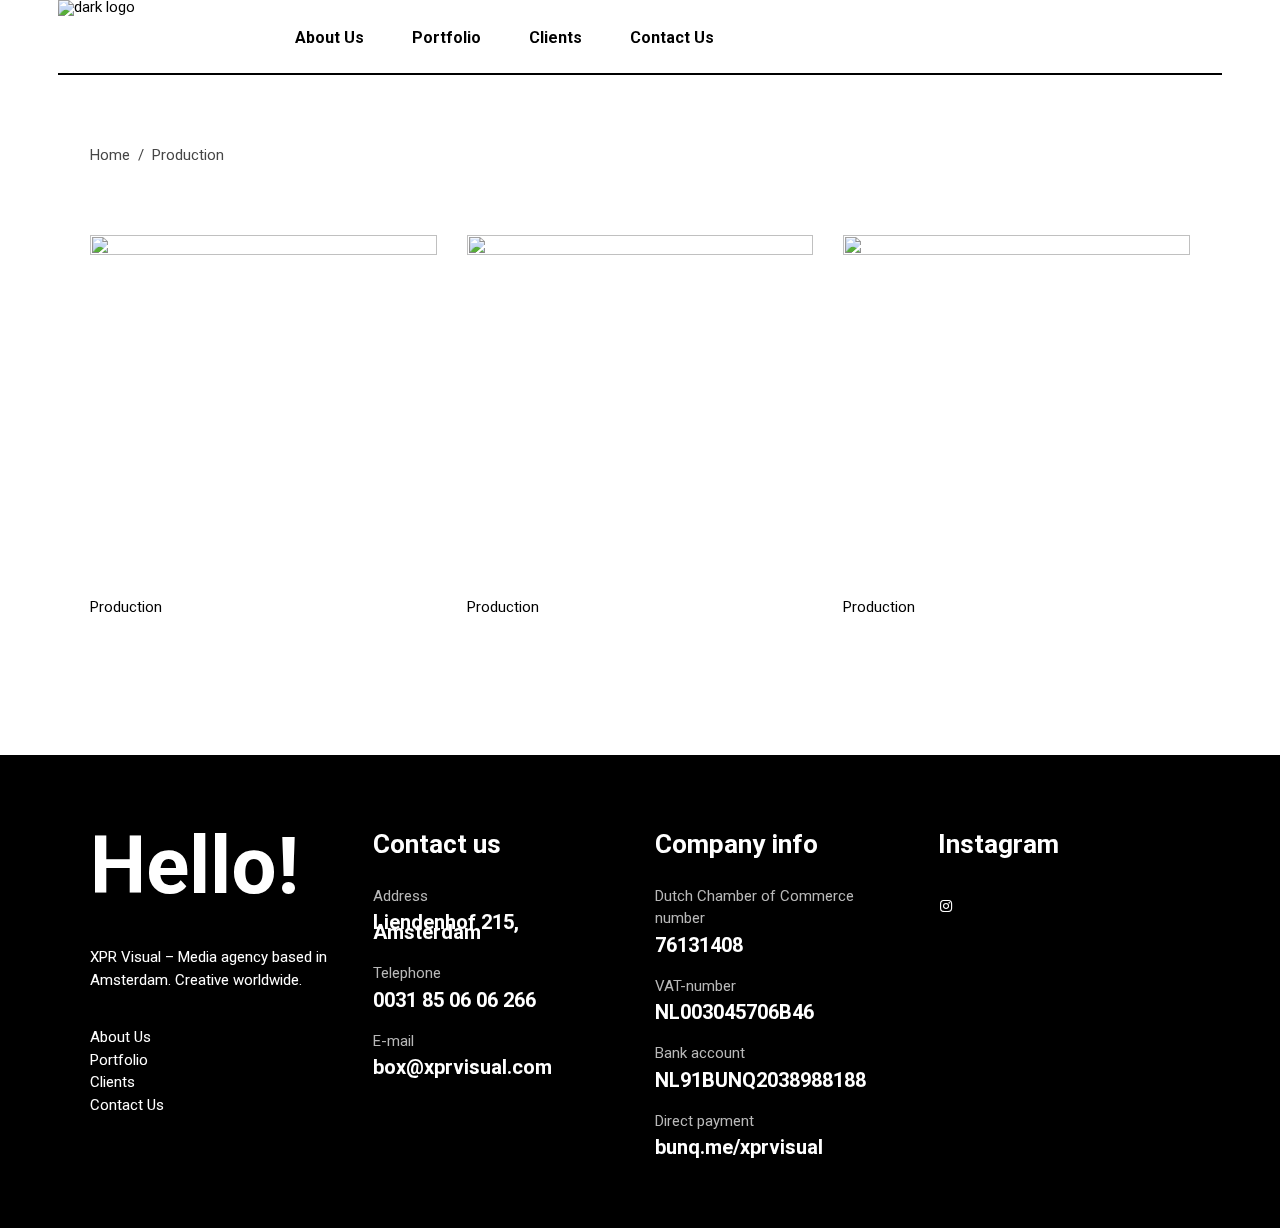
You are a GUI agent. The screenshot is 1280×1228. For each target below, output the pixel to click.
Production (126, 607)
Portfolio (119, 1060)
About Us (120, 1037)
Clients (112, 1082)
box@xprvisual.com (462, 1067)
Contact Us (127, 1105)
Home (110, 155)
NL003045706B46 (734, 1012)
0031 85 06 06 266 (454, 1000)
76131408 (699, 945)
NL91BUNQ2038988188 (760, 1080)
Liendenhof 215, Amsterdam (446, 927)
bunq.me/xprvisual (739, 1147)
